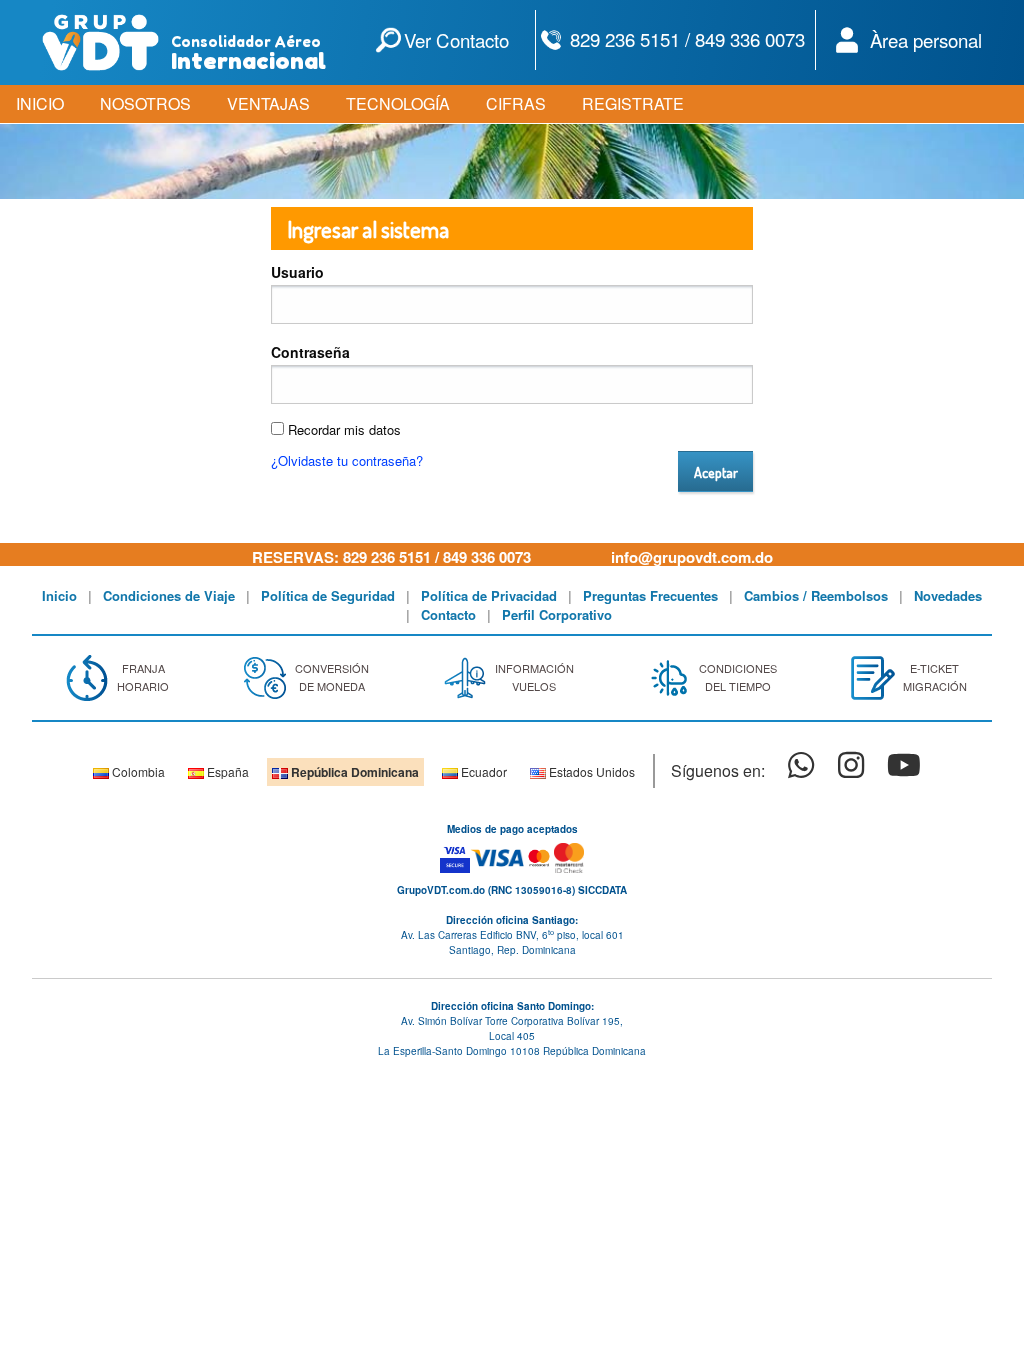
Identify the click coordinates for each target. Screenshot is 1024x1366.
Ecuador (482, 771)
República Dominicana (353, 772)
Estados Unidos (590, 771)
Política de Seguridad (328, 595)
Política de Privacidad (489, 595)
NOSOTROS (145, 103)
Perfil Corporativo (557, 614)
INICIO (40, 103)
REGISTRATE (633, 103)
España (226, 771)
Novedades (948, 595)
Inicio (59, 595)
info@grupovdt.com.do (692, 557)
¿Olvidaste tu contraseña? (347, 460)
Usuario (297, 272)
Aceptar (716, 472)
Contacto (448, 614)
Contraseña (310, 352)
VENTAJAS (268, 103)
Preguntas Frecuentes (650, 595)
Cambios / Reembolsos (816, 595)
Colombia (137, 771)
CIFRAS (516, 103)
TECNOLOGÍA (398, 103)
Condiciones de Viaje (169, 595)
